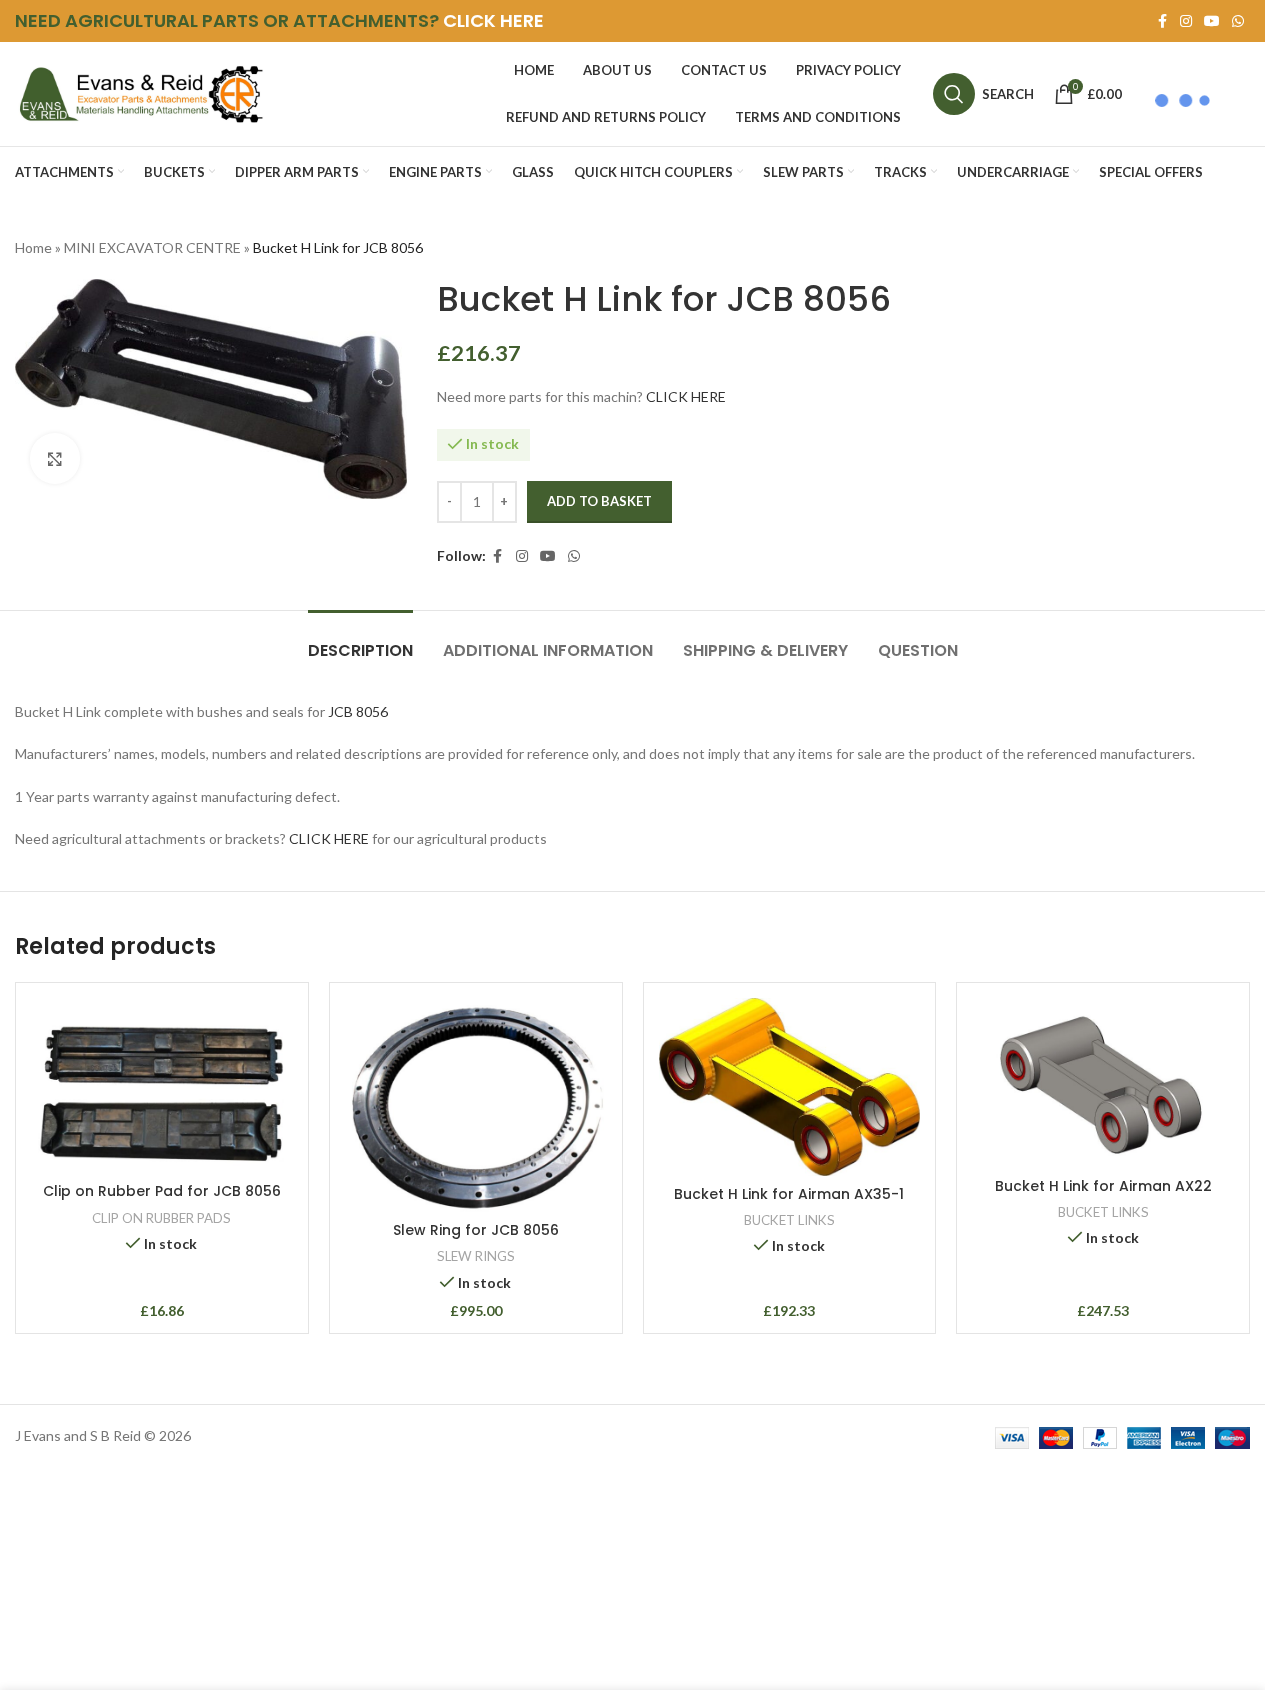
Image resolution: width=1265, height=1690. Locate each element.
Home (33, 247)
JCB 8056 (358, 711)
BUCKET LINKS (789, 1220)
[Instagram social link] (1186, 21)
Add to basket (599, 501)
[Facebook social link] (1162, 21)
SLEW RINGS (476, 1256)
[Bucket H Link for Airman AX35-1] (790, 1087)
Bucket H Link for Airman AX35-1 (789, 1194)
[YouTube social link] (1212, 21)
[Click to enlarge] (55, 458)
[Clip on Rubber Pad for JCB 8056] (162, 1085)
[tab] (360, 640)
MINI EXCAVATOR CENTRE (152, 247)
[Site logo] (140, 92)
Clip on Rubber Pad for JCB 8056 (162, 1191)
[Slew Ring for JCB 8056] (476, 1105)
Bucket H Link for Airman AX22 (1103, 1186)
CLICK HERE (493, 20)
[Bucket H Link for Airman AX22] (1103, 1082)
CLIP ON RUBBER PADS (161, 1218)
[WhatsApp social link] (1238, 21)
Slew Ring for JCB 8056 (476, 1230)
